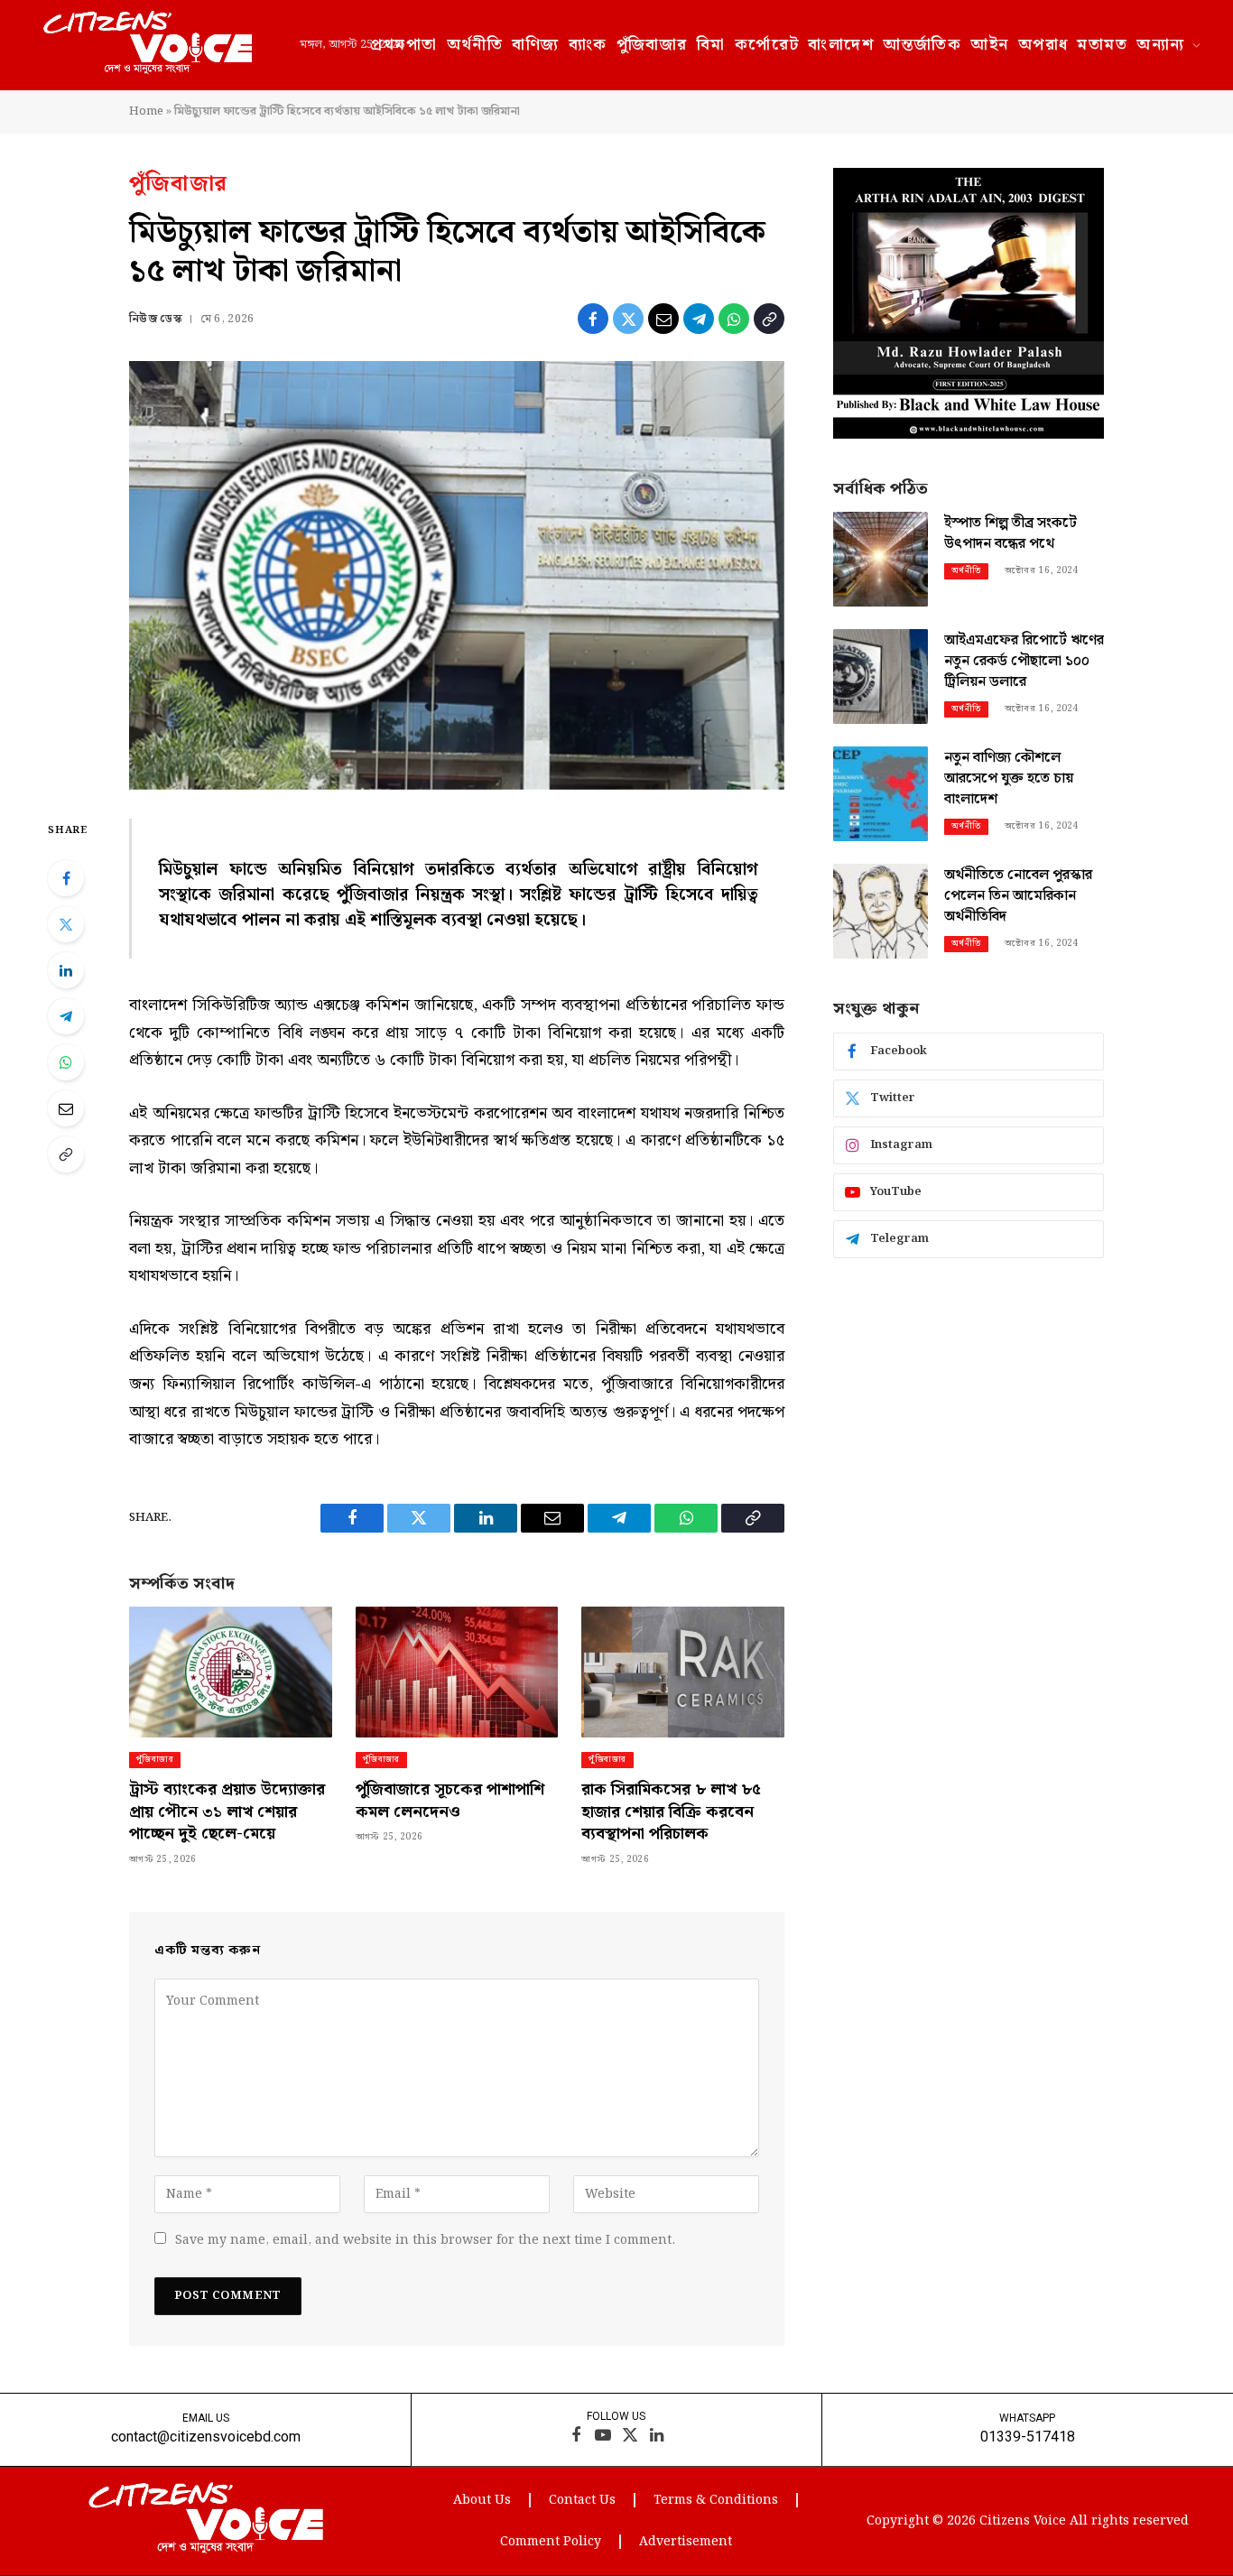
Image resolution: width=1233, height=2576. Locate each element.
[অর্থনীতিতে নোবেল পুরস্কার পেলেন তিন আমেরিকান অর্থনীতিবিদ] (881, 911)
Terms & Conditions (716, 2500)
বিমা (711, 45)
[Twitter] (66, 924)
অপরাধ (1043, 45)
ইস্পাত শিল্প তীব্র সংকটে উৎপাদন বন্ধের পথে (1011, 534)
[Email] (66, 1108)
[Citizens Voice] (148, 45)
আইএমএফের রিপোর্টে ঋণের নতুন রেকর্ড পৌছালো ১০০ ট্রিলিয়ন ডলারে (1024, 662)
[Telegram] (66, 1016)
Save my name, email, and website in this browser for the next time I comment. (425, 2240)
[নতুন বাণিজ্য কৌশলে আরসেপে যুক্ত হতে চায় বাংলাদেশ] (881, 794)
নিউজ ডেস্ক (156, 319)
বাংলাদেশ (841, 45)
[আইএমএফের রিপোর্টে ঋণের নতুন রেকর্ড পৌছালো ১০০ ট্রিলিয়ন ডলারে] (881, 676)
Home (146, 111)
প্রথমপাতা (403, 45)
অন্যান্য (1160, 45)
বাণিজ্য (535, 45)
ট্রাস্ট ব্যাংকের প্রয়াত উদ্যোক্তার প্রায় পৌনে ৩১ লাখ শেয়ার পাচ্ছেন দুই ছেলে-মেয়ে (227, 1812)
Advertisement (686, 2542)
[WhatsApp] (66, 1062)
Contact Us (582, 2500)
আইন (989, 45)
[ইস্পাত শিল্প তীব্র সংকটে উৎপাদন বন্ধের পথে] (881, 559)
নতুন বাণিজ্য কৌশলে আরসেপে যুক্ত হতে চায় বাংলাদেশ (1009, 779)
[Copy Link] (769, 319)
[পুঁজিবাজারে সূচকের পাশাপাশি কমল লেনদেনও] (457, 1672)
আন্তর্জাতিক (922, 45)
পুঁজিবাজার (652, 45)
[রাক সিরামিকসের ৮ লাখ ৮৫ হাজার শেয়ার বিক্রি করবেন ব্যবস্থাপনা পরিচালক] (683, 1672)
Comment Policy (551, 2542)
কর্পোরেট (767, 45)
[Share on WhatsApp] (734, 319)
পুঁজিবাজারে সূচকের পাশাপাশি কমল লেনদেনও (450, 1801)
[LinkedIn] (66, 970)
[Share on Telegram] (699, 319)
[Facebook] (66, 878)
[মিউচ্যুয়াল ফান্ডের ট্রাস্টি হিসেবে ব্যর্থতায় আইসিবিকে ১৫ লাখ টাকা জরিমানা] (457, 575)
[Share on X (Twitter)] (628, 319)
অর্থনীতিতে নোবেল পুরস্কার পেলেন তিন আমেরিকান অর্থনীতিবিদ (1018, 897)
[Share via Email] (663, 319)
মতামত (1102, 45)
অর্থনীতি (475, 45)
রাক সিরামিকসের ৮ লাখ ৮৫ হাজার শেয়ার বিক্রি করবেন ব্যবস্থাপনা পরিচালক (671, 1812)
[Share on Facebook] (593, 319)
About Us (482, 2500)
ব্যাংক (588, 45)
